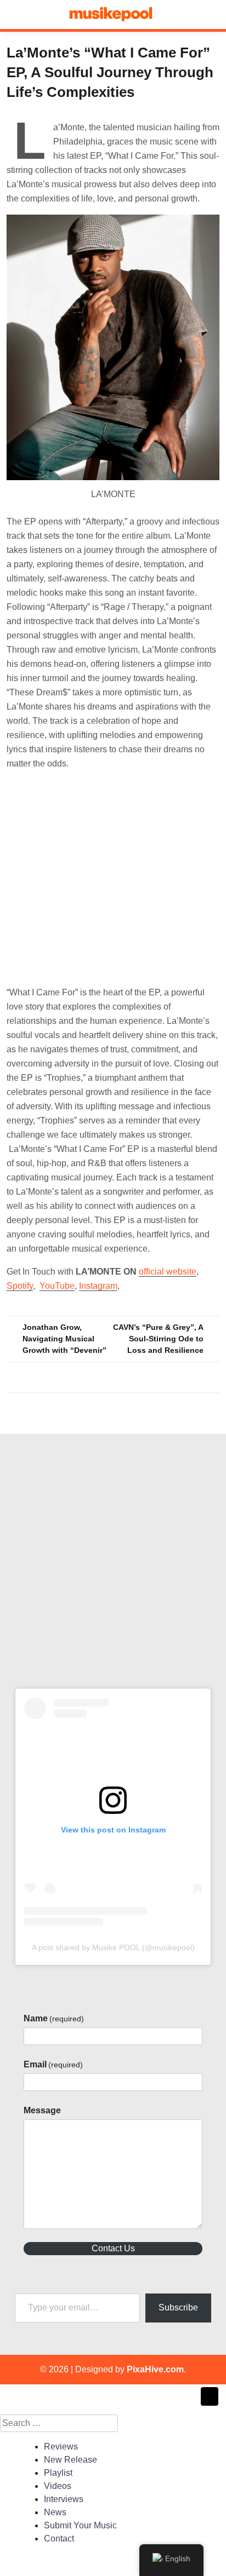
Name (54, 2018)
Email (53, 2064)
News (55, 2512)
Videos (58, 2486)
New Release (70, 2460)
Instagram (98, 1286)
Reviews (61, 2447)
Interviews (64, 2499)
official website (168, 1272)
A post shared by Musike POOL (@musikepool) (113, 1947)
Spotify (20, 1286)
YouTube (57, 1286)
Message (42, 2110)
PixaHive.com (155, 2369)
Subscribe (178, 2307)
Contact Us (113, 2248)
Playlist (58, 2473)
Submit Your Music (80, 2525)
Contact (59, 2538)
